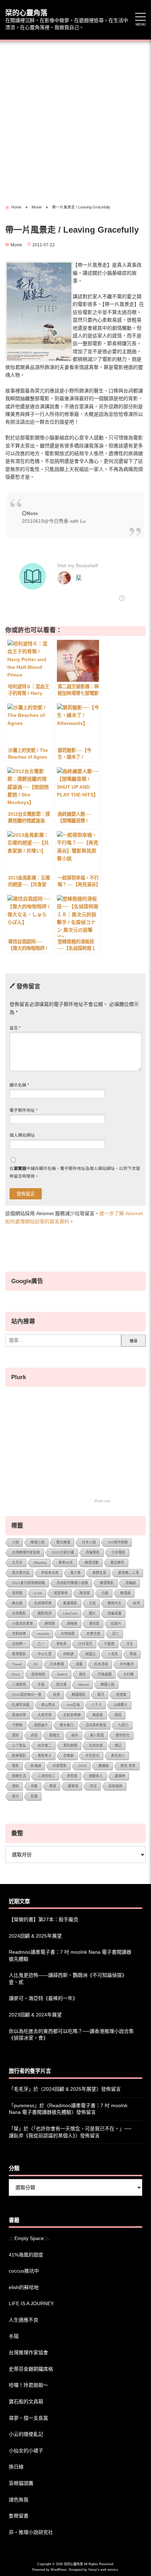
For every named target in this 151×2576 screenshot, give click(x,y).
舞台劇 (17, 1603)
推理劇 (125, 1593)
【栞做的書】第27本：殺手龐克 (44, 1919)
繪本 (75, 1735)
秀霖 (133, 1654)
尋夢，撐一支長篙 (28, 2418)
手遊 (41, 1684)
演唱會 (72, 1623)
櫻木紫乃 (67, 1725)
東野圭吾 (99, 1573)
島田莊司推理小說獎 (72, 1583)
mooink (43, 1634)
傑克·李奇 (128, 1766)
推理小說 (38, 1542)
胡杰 (83, 1674)
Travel (17, 1664)
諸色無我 (19, 2500)
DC (36, 1664)
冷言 (130, 1644)
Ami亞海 (73, 1705)
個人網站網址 (22, 1135)
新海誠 (36, 1766)
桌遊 (34, 1735)
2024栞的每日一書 (27, 1695)
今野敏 (17, 1725)
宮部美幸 (61, 1593)
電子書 (75, 1573)
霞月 (101, 1695)
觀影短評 (45, 1613)
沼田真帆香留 (96, 1725)
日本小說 (89, 1542)
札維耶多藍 (21, 1705)
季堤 (53, 1786)
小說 (15, 1542)
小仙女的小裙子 (26, 2451)
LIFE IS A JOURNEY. (32, 2303)
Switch (62, 1674)
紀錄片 (116, 1623)
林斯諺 (68, 1654)
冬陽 (14, 2336)
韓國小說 (107, 1684)
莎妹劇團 (105, 1674)
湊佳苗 (94, 1623)
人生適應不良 (24, 2320)
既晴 (118, 1715)
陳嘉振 (98, 1715)
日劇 (105, 1593)
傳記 (118, 1745)
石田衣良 (96, 1745)
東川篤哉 (97, 1735)
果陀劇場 (70, 1745)
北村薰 (129, 1674)
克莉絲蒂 (19, 1634)
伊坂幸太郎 (50, 1573)
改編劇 (131, 1583)
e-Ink (38, 1593)
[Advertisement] (75, 120)
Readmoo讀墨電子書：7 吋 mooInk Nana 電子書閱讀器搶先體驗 (70, 1955)
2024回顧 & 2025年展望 (35, 1936)
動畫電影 (70, 1603)
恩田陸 (17, 1593)
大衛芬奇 (45, 1715)
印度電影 (60, 1766)
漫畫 (79, 1664)
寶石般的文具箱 (26, 2402)
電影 (15, 1766)
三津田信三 (46, 1776)
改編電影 (93, 1552)
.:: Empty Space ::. (29, 2238)
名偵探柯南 (43, 1603)
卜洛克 (113, 1654)
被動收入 (96, 1776)
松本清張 (101, 1664)
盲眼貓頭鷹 (21, 2483)
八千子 (97, 1705)
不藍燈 (109, 1644)
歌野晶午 (41, 1725)
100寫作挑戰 (118, 1542)
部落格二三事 (129, 1573)
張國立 (91, 1654)
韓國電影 (79, 1695)
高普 (57, 1695)
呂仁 (116, 1634)
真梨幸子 (45, 1756)
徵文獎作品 (21, 1573)
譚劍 (15, 1786)
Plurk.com (102, 1501)
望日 (15, 1796)
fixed (16, 1674)
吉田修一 (19, 1644)
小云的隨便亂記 (26, 2434)
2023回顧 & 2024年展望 (35, 2015)
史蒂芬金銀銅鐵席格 (31, 2369)
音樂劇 (68, 1756)
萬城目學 (19, 1715)
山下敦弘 (19, 1745)
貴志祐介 (118, 1756)
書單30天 (66, 1563)
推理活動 (92, 1563)
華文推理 (63, 1542)
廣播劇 (104, 1766)
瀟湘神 (120, 1776)
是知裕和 (116, 1786)
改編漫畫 (114, 1613)
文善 (92, 1603)
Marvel (84, 1684)
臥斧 (137, 1603)
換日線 (16, 2467)
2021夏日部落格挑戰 (28, 1583)
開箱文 (54, 1735)
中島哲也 (92, 1756)
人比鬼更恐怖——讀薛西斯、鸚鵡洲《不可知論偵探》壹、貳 (68, 1979)
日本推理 (57, 1664)
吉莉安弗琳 (72, 1715)
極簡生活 (19, 1776)
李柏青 (61, 1644)
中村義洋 (127, 1664)
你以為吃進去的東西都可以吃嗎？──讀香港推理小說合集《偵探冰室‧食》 (71, 2035)
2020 (83, 1766)
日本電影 (118, 1552)
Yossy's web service (103, 2570)
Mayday (40, 1563)
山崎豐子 (120, 1705)
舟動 (34, 1786)
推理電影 (107, 1583)
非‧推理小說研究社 (31, 2532)
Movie (16, 245)
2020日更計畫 (63, 1552)
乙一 (41, 1644)
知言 (93, 1786)
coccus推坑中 (24, 2271)
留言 (15, 1028)
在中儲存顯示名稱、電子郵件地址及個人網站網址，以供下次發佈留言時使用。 (75, 1172)
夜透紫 (121, 1695)
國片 (92, 1613)
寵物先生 (114, 1603)
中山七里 (45, 1654)
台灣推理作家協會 (26, 1552)
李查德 (72, 1776)
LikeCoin (70, 1613)
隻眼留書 (19, 2516)
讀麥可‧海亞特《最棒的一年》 (43, 1998)
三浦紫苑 (19, 1684)
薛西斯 (50, 1623)
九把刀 (123, 1725)
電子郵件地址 (24, 1110)
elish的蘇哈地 (24, 2287)
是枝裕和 (38, 1674)
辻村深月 (85, 1644)
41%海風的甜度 (26, 2255)
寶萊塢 (73, 1786)
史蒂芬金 (93, 1634)
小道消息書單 (22, 1623)
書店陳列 (117, 1563)
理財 (15, 1735)
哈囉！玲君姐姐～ (28, 2385)
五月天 (17, 1563)
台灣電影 (19, 1613)
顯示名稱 (19, 1085)
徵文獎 (61, 1684)
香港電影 (19, 1654)
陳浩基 (85, 1593)
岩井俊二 (45, 1745)
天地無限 (68, 1634)
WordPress (59, 2570)
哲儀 (34, 1796)
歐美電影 (19, 1756)
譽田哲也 (123, 1735)
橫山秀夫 (48, 1705)
